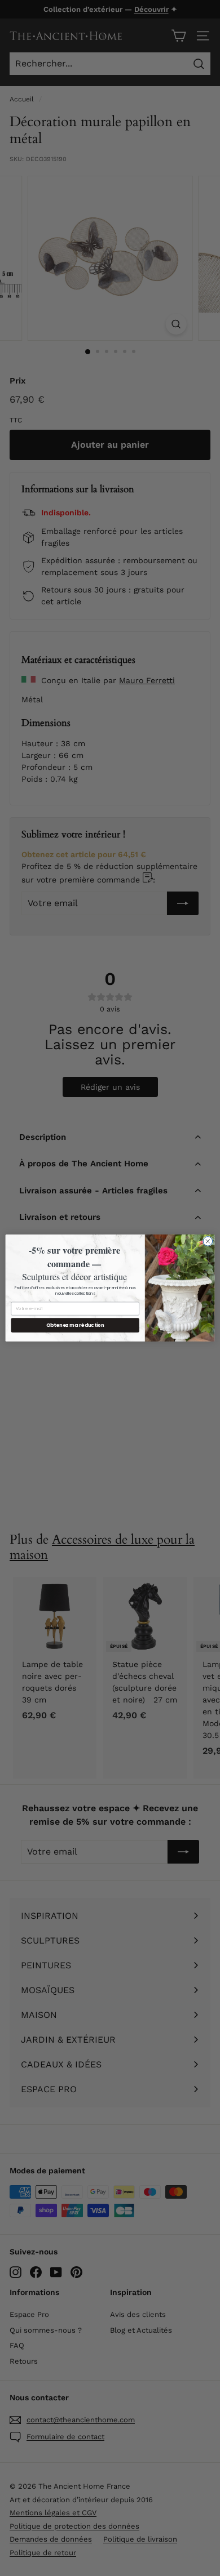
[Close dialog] (208, 1242)
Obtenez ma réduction (75, 1325)
